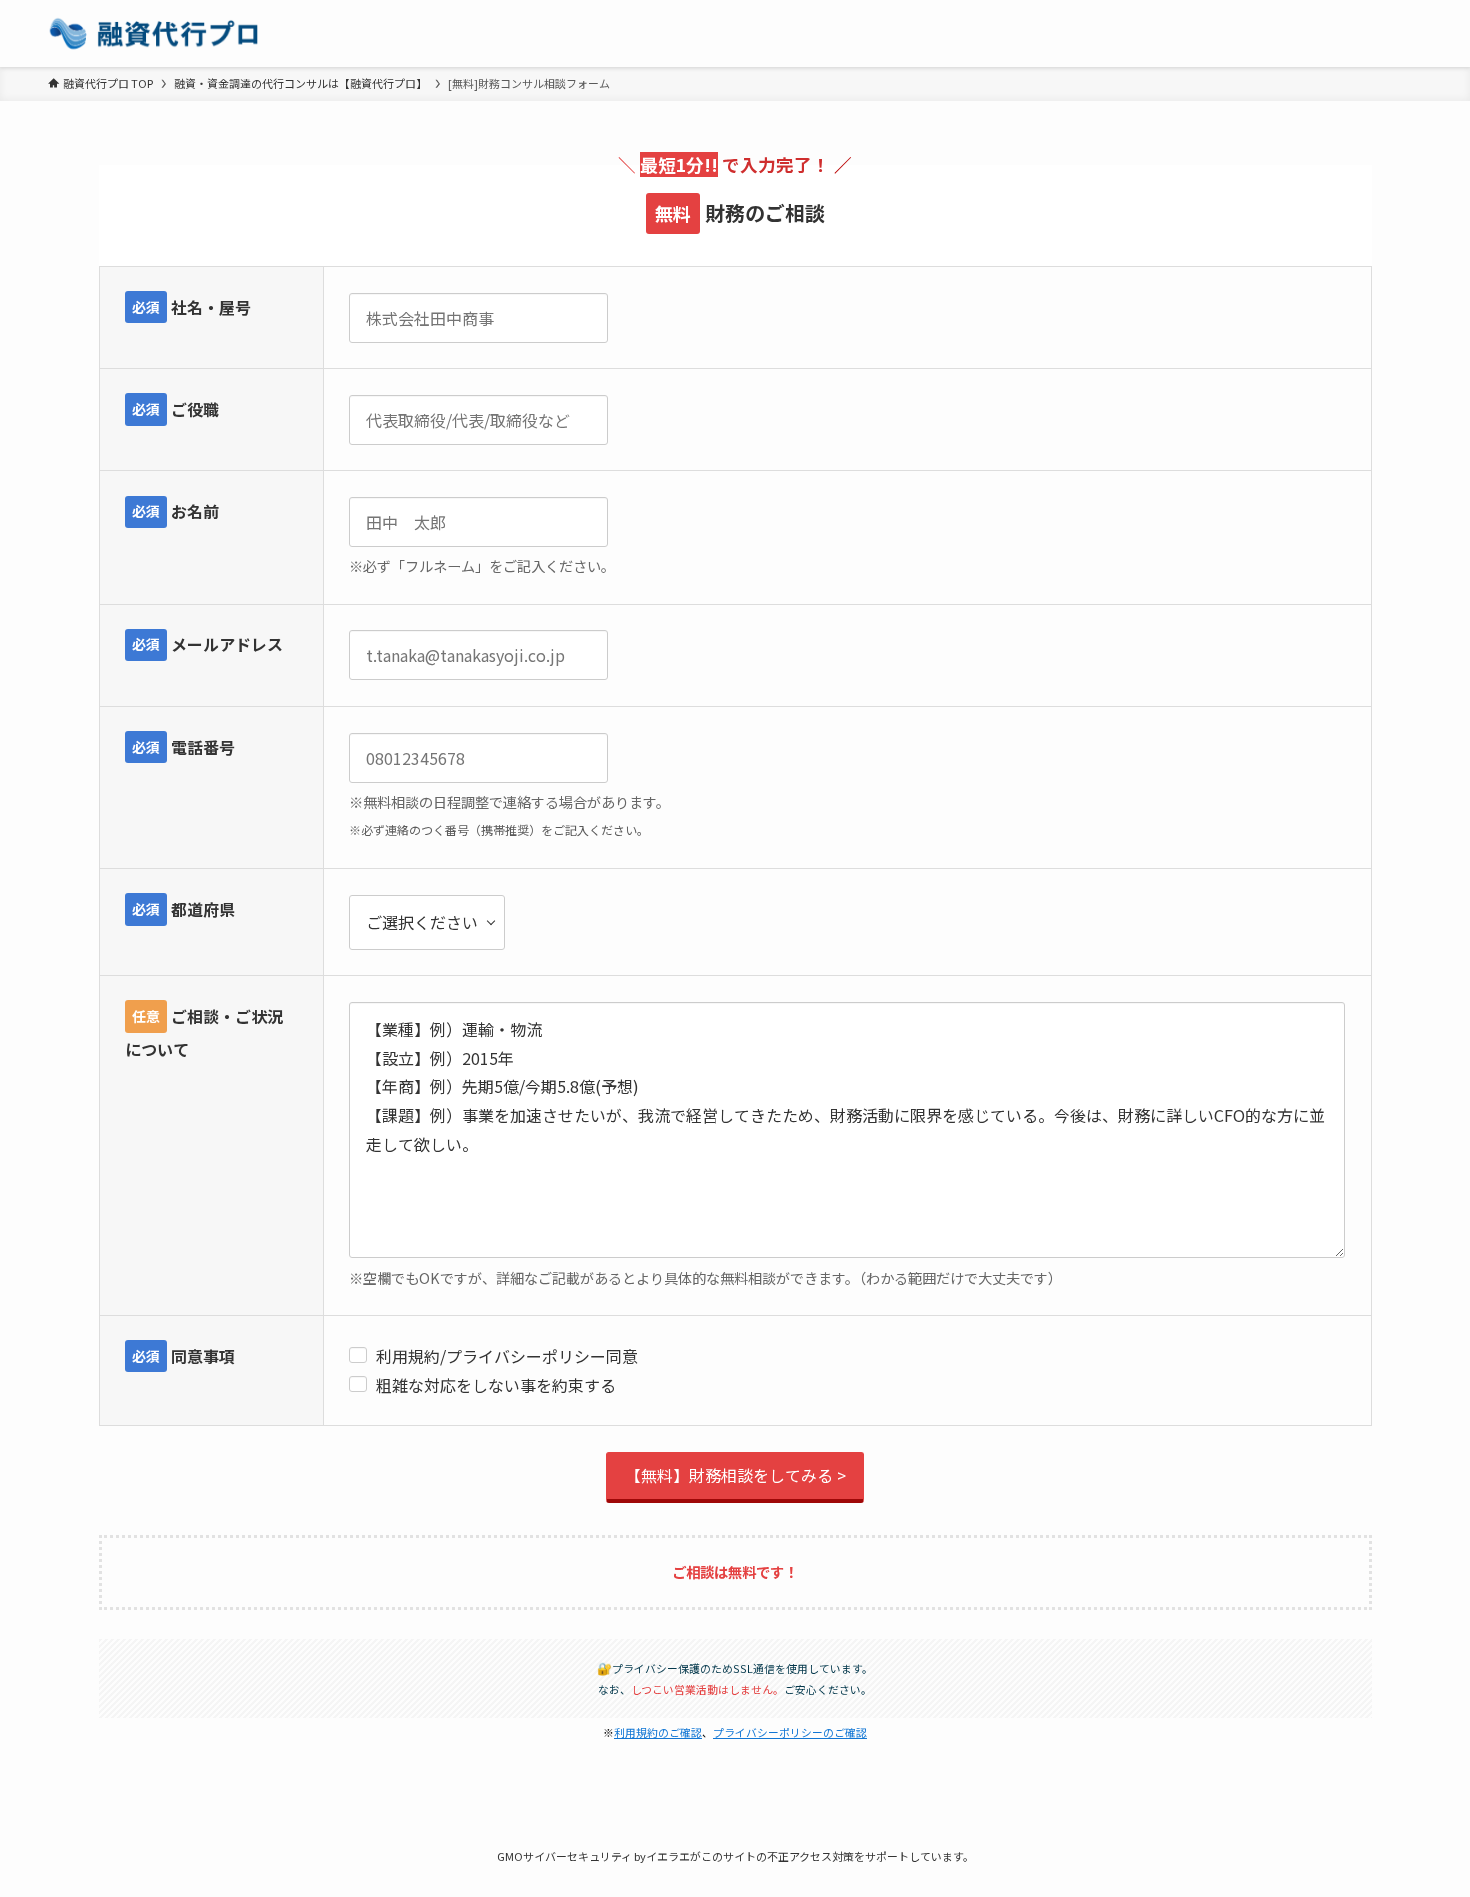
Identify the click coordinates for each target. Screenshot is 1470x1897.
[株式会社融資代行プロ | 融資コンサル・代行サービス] (153, 33)
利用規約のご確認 (658, 1732)
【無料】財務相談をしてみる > (735, 1475)
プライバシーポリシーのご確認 (790, 1732)
